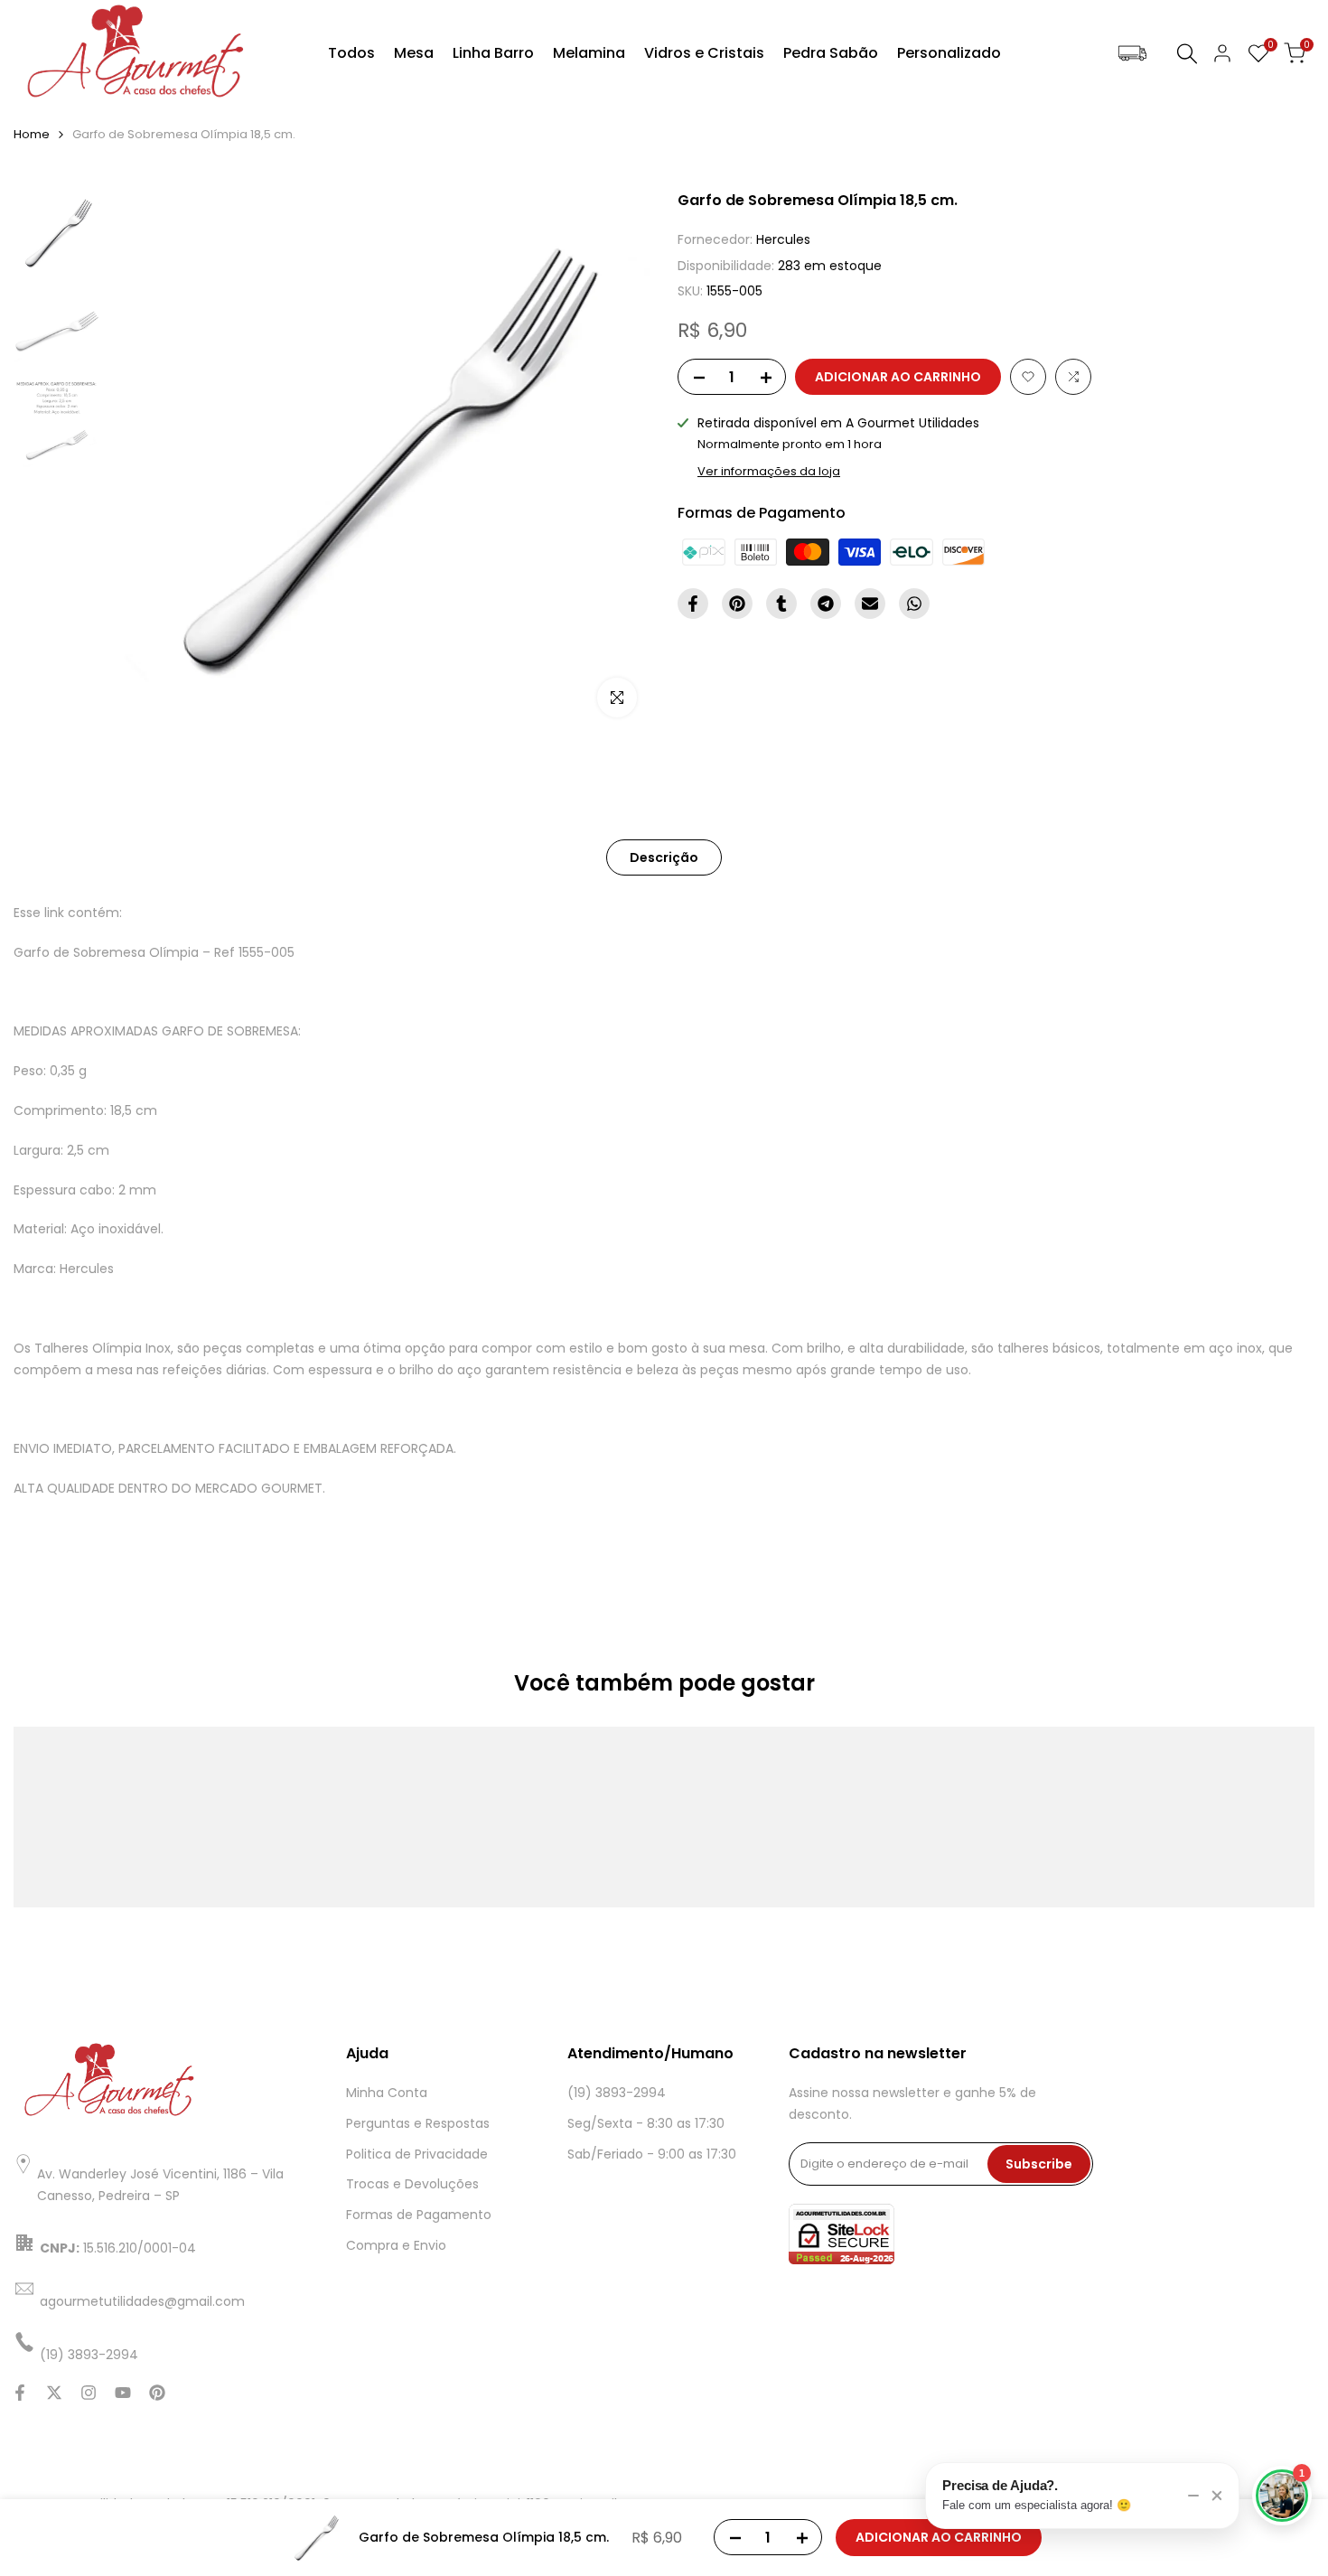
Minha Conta (387, 2093)
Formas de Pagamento (419, 2215)
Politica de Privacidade (417, 2154)
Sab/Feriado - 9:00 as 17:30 (652, 2154)
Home (32, 134)
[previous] (145, 461)
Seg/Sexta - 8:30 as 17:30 (646, 2123)
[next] (614, 461)
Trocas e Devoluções (412, 2184)
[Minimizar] (1193, 2496)
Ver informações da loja (769, 471)
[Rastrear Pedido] (1132, 54)
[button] (1028, 377)
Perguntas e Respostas (418, 2123)
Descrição (664, 857)
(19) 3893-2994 (617, 2093)
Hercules (783, 239)
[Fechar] (1217, 2496)
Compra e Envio (396, 2245)
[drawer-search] (1187, 54)
